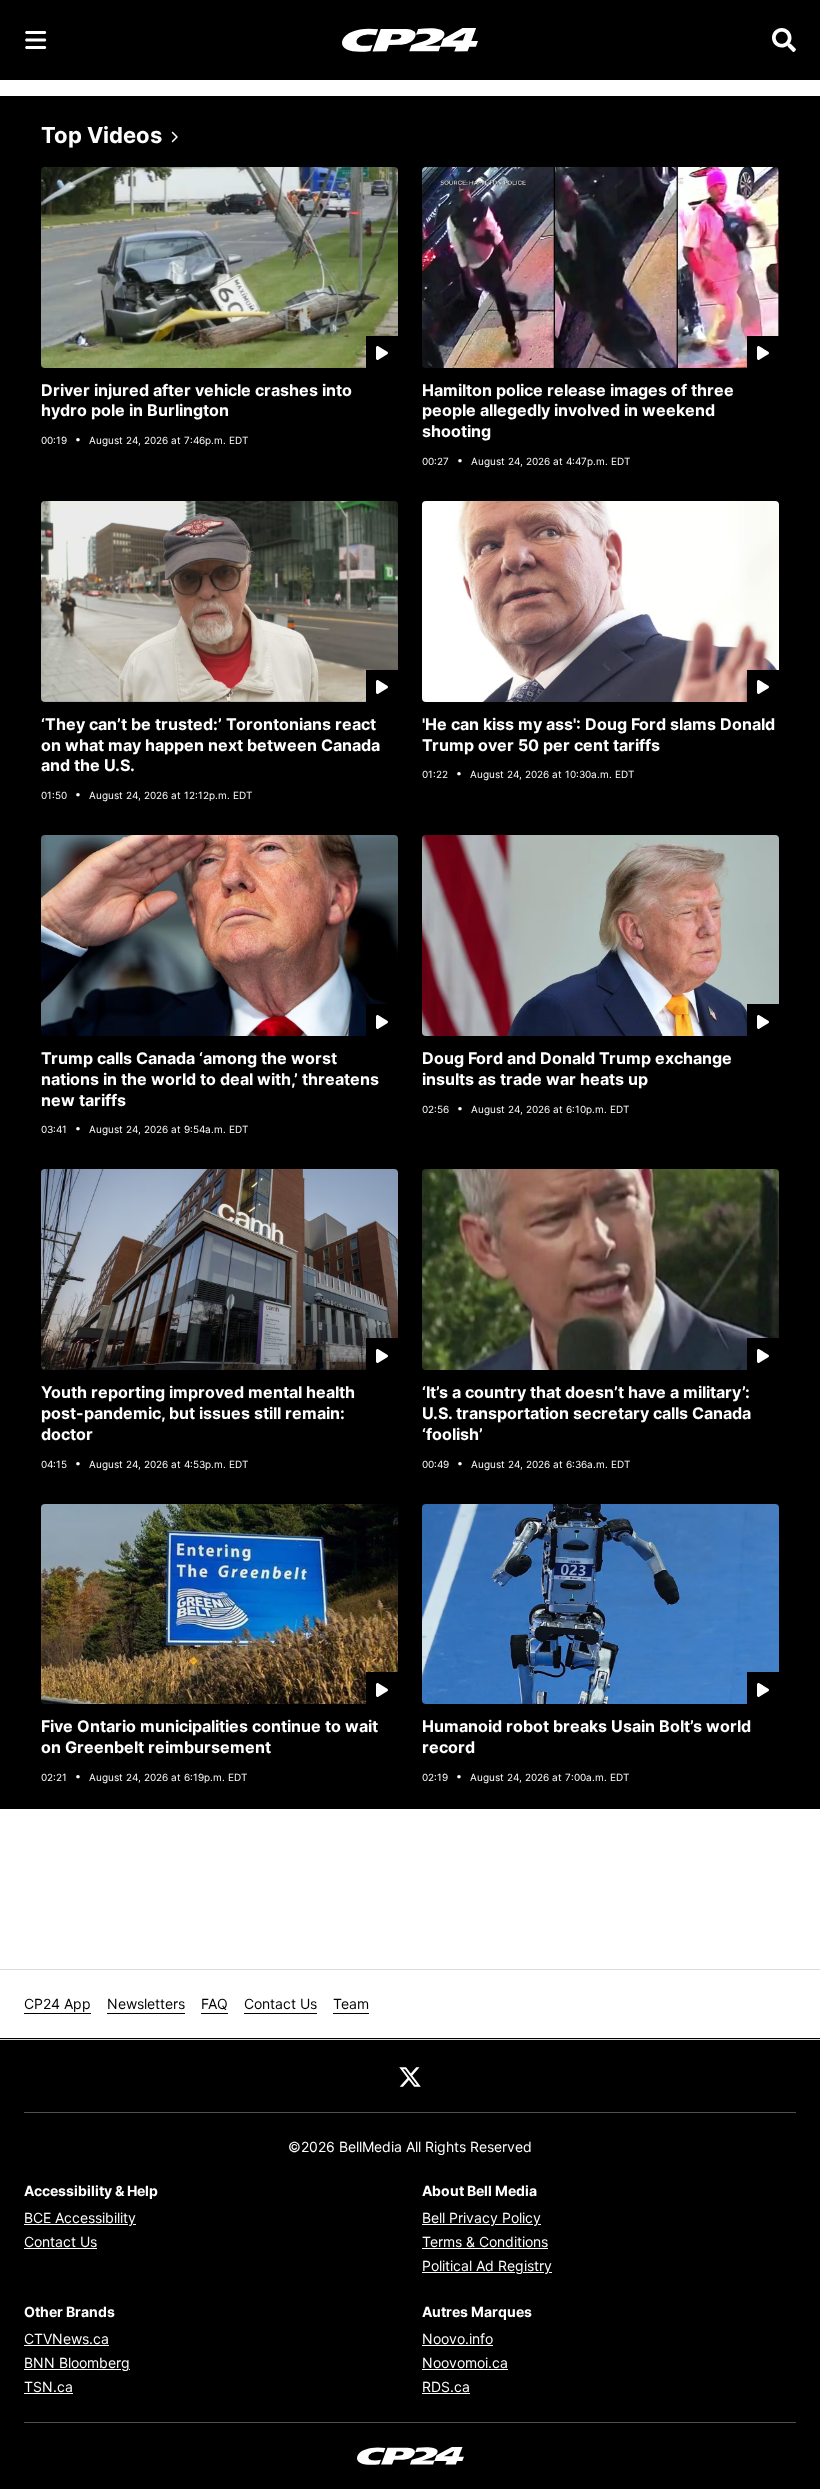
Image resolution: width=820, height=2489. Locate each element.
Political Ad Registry (487, 2265)
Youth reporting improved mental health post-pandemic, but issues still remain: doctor (198, 1413)
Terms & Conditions (485, 2241)
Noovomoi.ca (465, 2362)
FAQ (214, 2003)
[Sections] (36, 40)
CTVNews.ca (66, 2338)
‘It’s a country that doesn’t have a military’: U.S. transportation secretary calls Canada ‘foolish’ (586, 1413)
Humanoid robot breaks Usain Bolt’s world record (586, 1736)
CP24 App (57, 2003)
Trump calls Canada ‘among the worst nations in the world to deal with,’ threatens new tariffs (210, 1079)
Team (351, 2003)
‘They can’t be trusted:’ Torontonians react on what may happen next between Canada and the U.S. (210, 745)
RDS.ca (446, 2386)
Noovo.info (457, 2338)
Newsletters (146, 2003)
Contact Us (280, 2003)
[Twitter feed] (410, 2076)
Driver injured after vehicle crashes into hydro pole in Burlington (196, 400)
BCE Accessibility (80, 2217)
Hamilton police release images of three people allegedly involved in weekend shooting (578, 411)
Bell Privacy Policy (481, 2217)
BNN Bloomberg (77, 2362)
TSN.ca (48, 2386)
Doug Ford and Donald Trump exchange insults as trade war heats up (577, 1068)
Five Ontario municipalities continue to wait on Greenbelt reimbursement (209, 1736)
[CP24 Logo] (410, 39)
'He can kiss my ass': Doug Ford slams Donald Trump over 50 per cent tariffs (598, 734)
